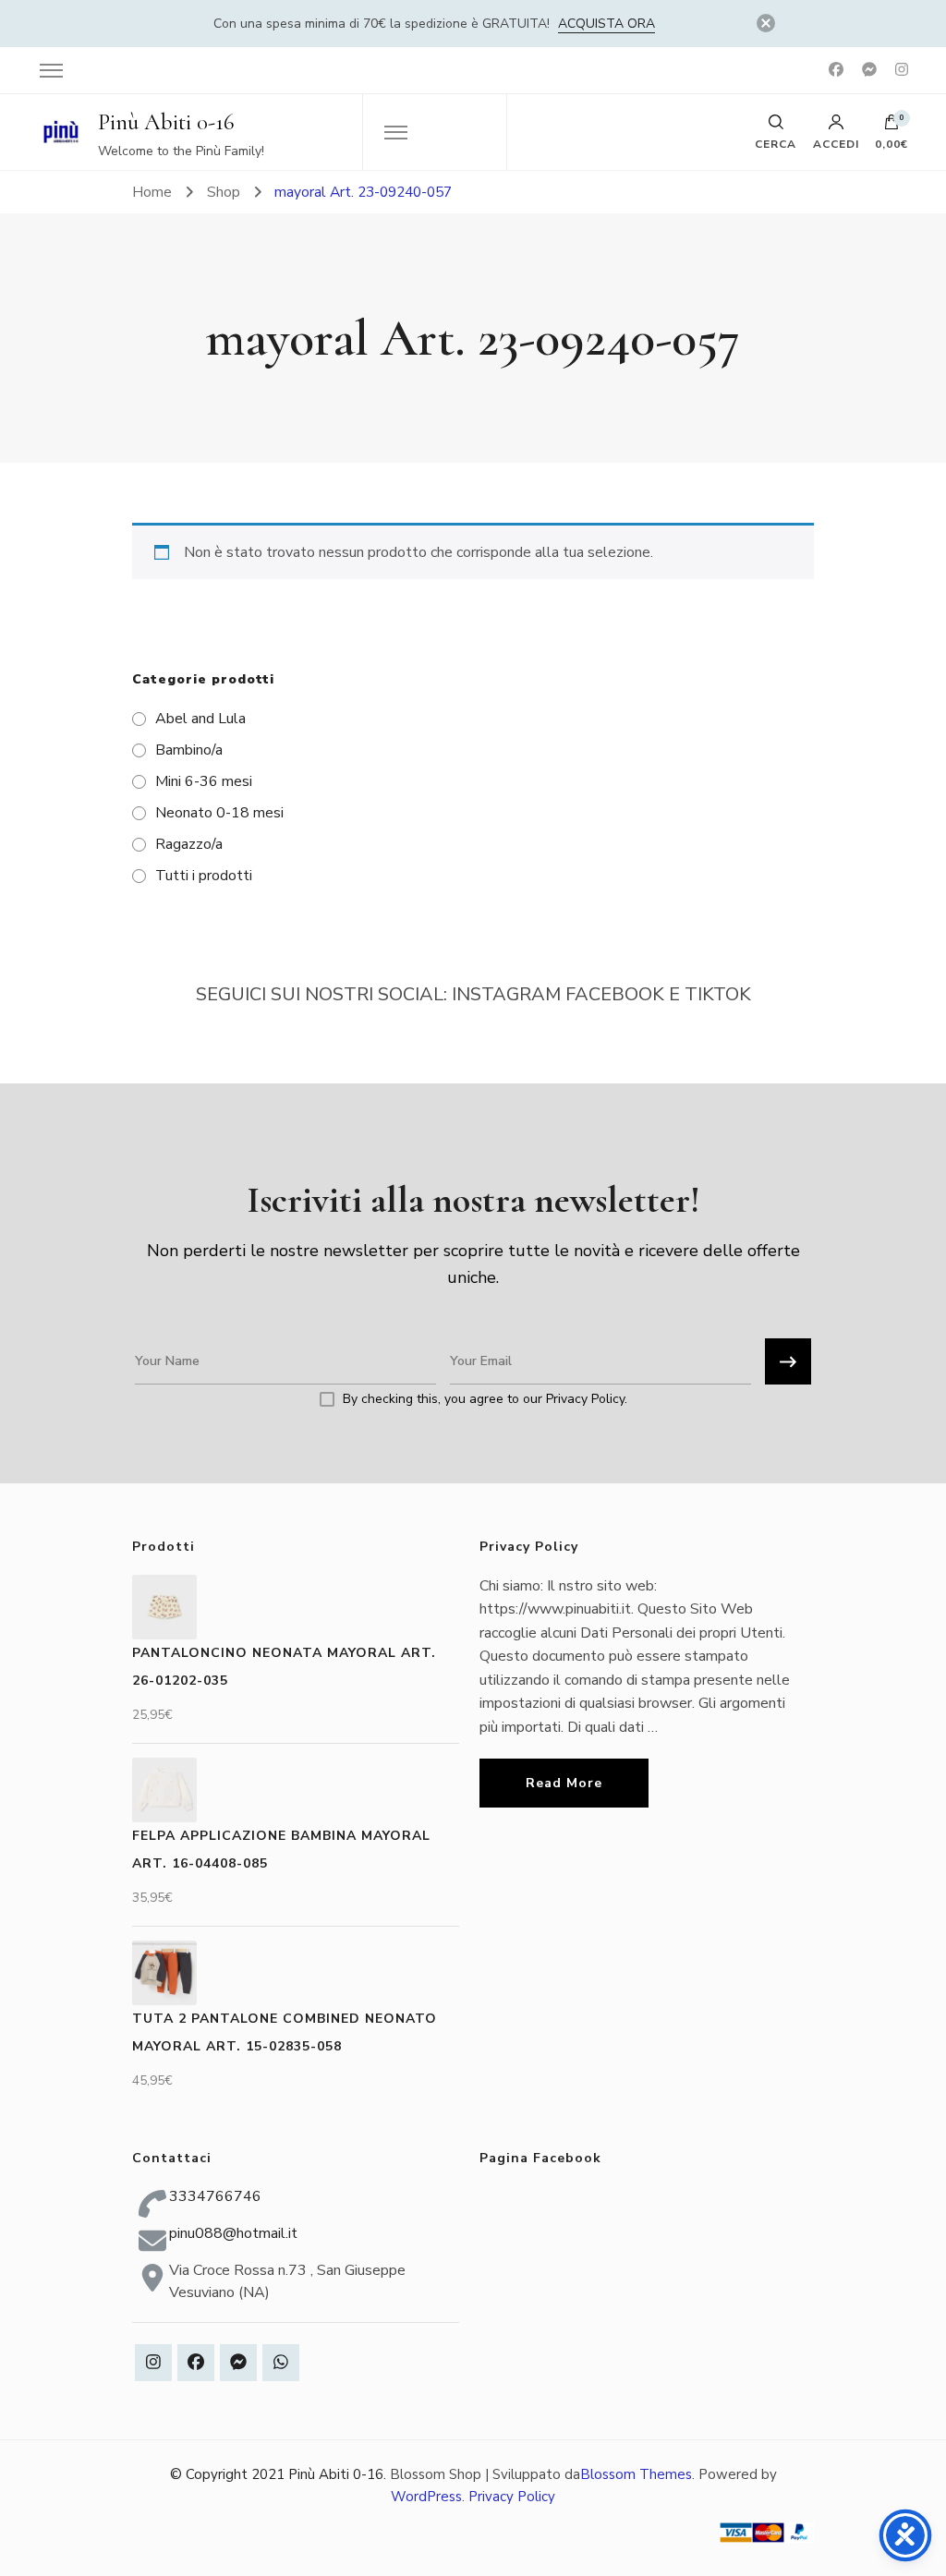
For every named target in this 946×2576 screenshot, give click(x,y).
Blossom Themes (636, 2474)
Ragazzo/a (189, 844)
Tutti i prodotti (204, 876)
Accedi (836, 143)
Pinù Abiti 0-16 (166, 122)
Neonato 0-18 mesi (219, 813)
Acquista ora (606, 24)
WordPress (426, 2497)
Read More (564, 1783)
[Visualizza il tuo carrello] (891, 127)
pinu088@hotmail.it (233, 2233)
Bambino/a (189, 750)
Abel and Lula (200, 719)
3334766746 (215, 2196)
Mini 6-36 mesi (204, 781)
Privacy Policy (512, 2497)
